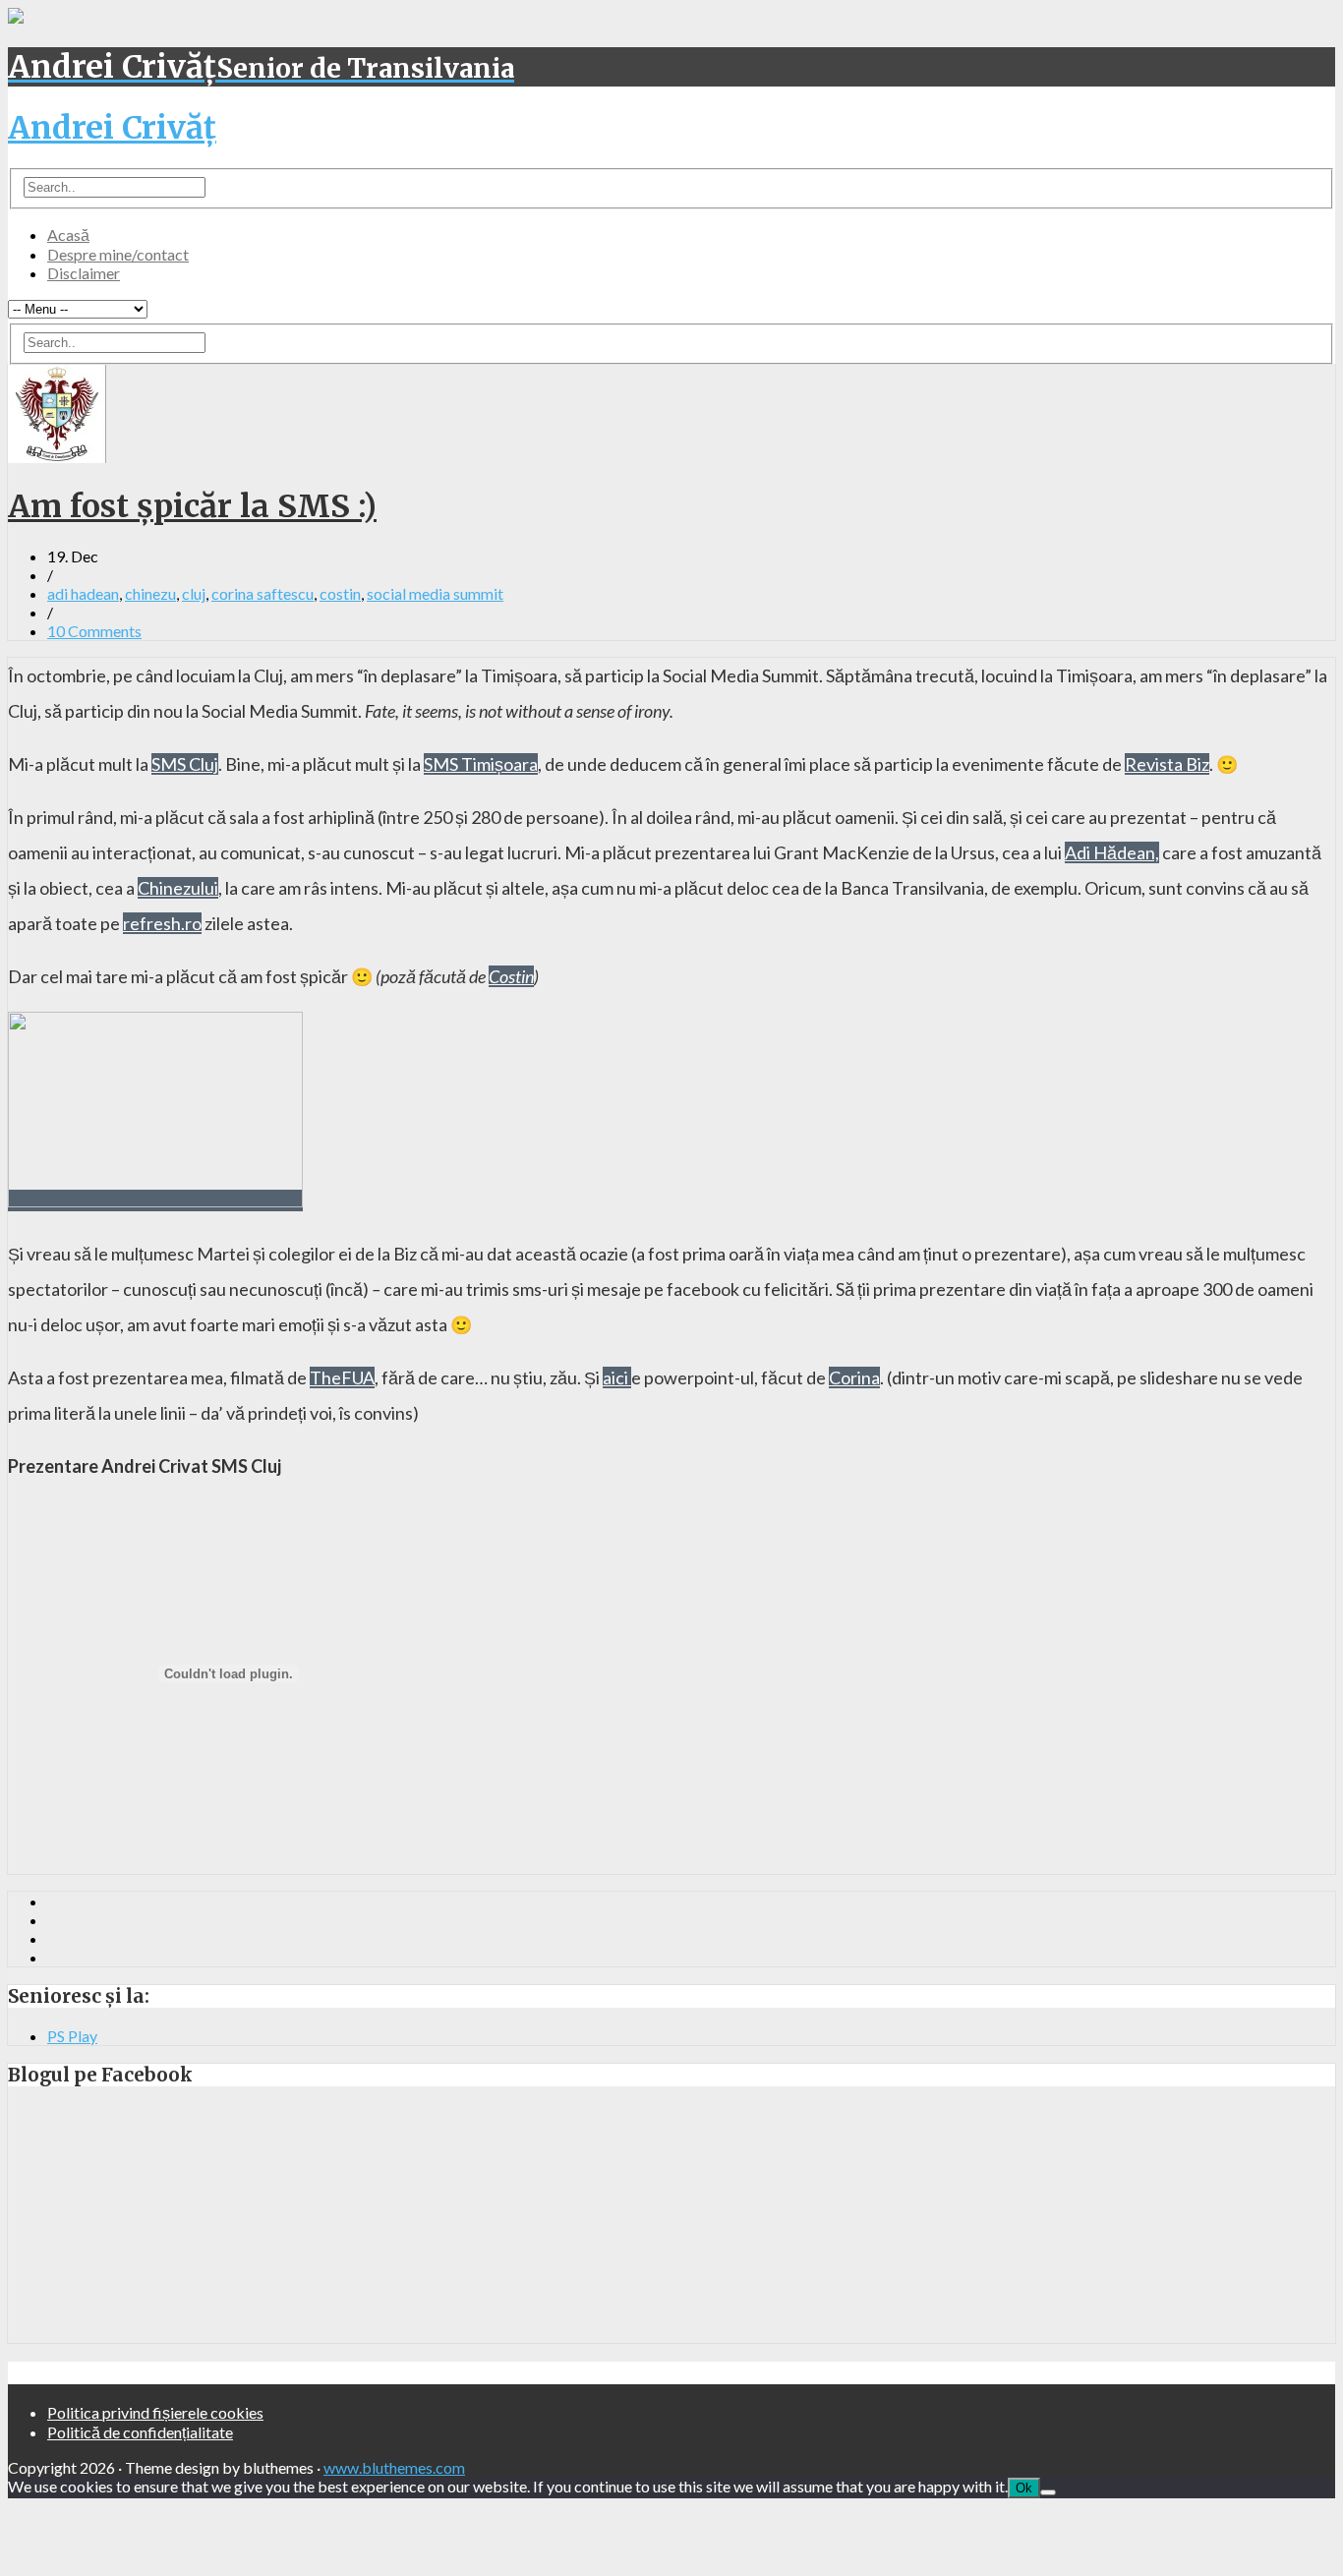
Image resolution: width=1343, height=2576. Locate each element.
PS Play (72, 2036)
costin (340, 593)
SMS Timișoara (481, 764)
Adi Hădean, (1112, 852)
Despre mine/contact (118, 254)
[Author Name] (57, 457)
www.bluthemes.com (394, 2467)
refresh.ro (162, 923)
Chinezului (178, 888)
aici (617, 1377)
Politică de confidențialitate (140, 2432)
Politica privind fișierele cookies (155, 2412)
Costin (511, 976)
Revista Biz (1167, 764)
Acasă (68, 234)
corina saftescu (263, 593)
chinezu (150, 593)
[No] (1048, 2492)
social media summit (435, 593)
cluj (194, 593)
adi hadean (83, 593)
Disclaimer (84, 273)
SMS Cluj (185, 764)
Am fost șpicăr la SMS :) (192, 506)
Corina (854, 1377)
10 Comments (94, 631)
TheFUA (342, 1377)
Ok (1024, 2488)
